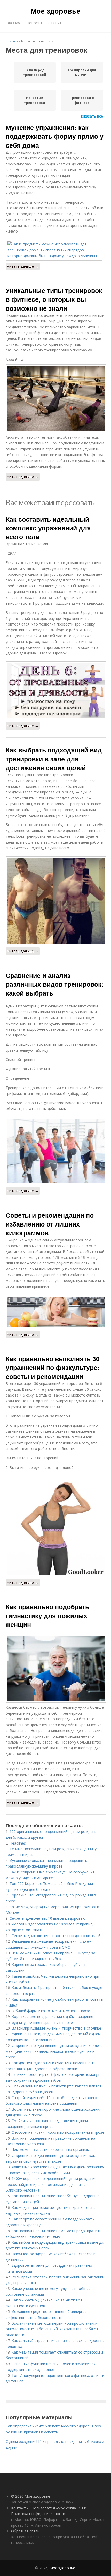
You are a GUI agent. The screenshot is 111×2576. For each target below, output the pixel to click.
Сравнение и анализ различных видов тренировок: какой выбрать (55, 984)
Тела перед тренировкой (35, 72)
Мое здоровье (55, 11)
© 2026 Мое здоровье (31, 2496)
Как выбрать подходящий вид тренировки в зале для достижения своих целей (54, 759)
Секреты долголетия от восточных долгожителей (56, 1936)
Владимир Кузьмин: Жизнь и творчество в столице (56, 2028)
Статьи (55, 23)
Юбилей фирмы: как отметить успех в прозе (51, 2011)
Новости (34, 23)
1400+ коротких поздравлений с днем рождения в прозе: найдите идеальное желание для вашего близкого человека (53, 2184)
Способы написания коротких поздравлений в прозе (58, 2132)
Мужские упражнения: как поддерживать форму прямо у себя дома (55, 136)
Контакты (20, 2508)
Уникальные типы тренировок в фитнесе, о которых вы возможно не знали (54, 299)
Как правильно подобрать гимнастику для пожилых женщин (47, 1615)
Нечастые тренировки (35, 100)
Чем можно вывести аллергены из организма (52, 2150)
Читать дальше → (23, 266)
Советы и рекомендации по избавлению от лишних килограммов (50, 1224)
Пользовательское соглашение (59, 2508)
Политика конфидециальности (38, 2514)
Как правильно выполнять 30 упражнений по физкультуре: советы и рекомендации (53, 1367)
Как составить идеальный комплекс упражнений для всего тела (48, 528)
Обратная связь (25, 2531)
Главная (13, 23)
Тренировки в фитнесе (82, 100)
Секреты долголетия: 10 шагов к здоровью (47, 1918)
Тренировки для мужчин (82, 72)
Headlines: (18, 1843)
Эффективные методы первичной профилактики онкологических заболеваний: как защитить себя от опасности (52, 2329)
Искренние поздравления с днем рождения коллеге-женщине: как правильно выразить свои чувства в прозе (55, 2051)
